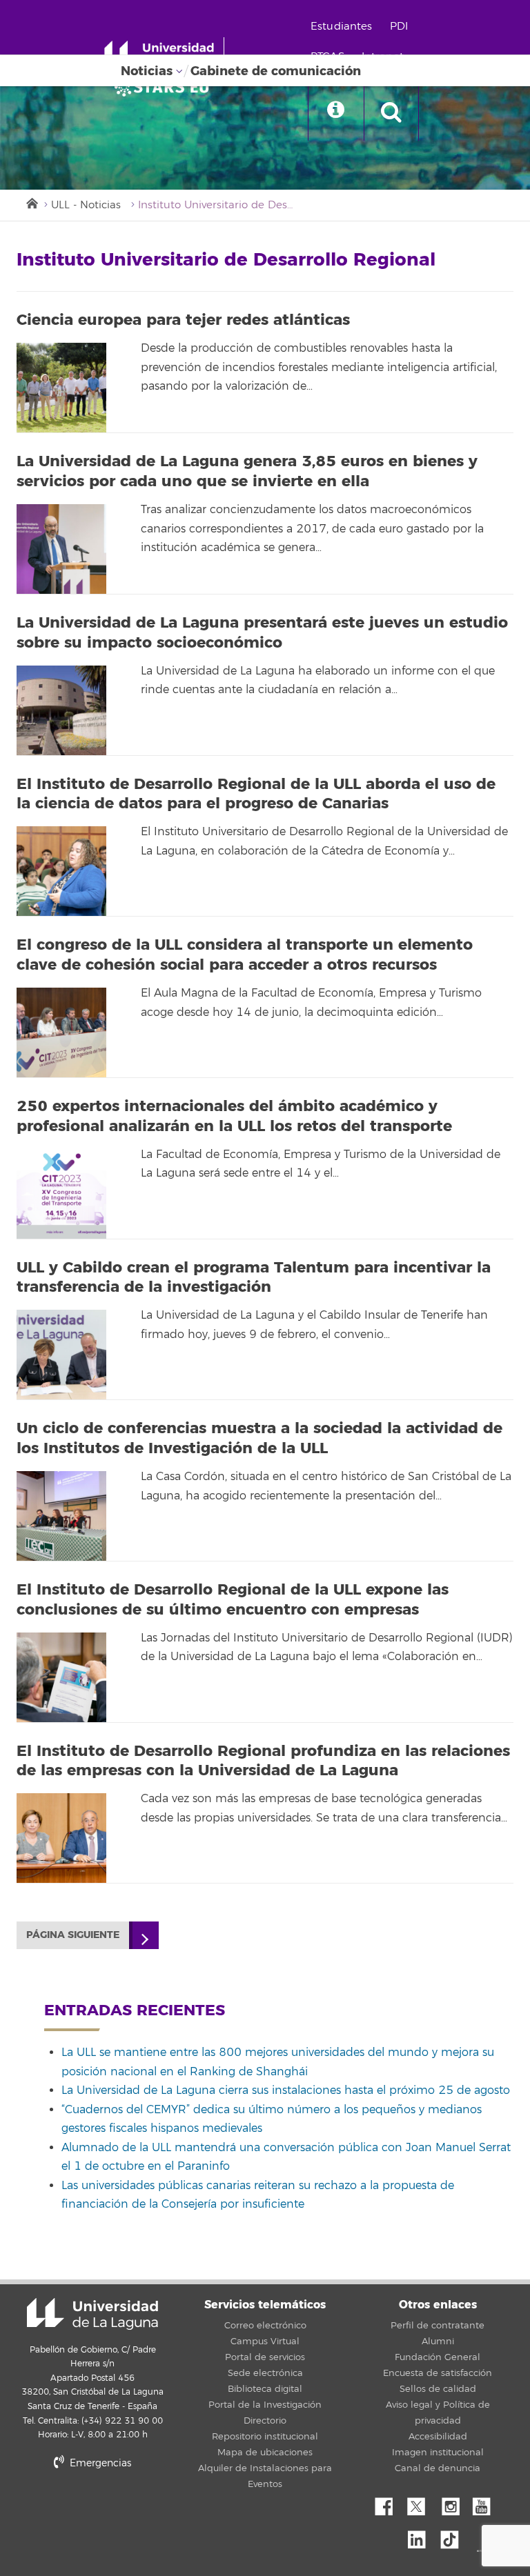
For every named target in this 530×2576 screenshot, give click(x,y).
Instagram (454, 2503)
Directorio (265, 2421)
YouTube (487, 2503)
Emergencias (99, 2463)
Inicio (31, 202)
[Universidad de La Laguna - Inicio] (164, 54)
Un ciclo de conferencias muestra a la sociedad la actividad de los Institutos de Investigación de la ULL (259, 1438)
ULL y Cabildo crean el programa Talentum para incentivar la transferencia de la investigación (254, 1278)
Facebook (389, 2503)
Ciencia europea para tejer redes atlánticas (183, 320)
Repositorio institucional (265, 2437)
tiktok (454, 2536)
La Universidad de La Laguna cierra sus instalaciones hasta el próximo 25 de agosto (286, 2090)
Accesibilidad (438, 2437)
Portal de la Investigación (265, 2405)
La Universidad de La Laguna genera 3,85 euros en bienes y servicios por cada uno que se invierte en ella (247, 471)
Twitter (422, 2503)
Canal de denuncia (438, 2468)
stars (120, 2510)
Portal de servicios (265, 2357)
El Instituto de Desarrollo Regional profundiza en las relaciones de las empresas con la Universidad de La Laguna (263, 1761)
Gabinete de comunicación (276, 71)
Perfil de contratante (438, 2326)
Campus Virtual (265, 2342)
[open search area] (391, 113)
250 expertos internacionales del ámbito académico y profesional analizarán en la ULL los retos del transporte (234, 1116)
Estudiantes (342, 27)
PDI (399, 27)
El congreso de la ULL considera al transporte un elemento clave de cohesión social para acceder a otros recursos (245, 955)
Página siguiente (73, 1935)
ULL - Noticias (86, 205)
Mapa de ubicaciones (265, 2453)
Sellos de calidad (438, 2389)
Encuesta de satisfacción (438, 2373)
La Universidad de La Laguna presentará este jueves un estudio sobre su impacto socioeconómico (262, 633)
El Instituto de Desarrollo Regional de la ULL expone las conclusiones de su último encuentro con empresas (233, 1600)
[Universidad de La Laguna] (166, 87)
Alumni (438, 2342)
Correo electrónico (265, 2326)
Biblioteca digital (265, 2389)
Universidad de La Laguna (92, 2314)
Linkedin (422, 2536)
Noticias (147, 71)
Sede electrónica (265, 2373)
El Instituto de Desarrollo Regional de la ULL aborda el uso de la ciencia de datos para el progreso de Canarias (256, 794)
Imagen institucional (438, 2453)
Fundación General (438, 2357)
